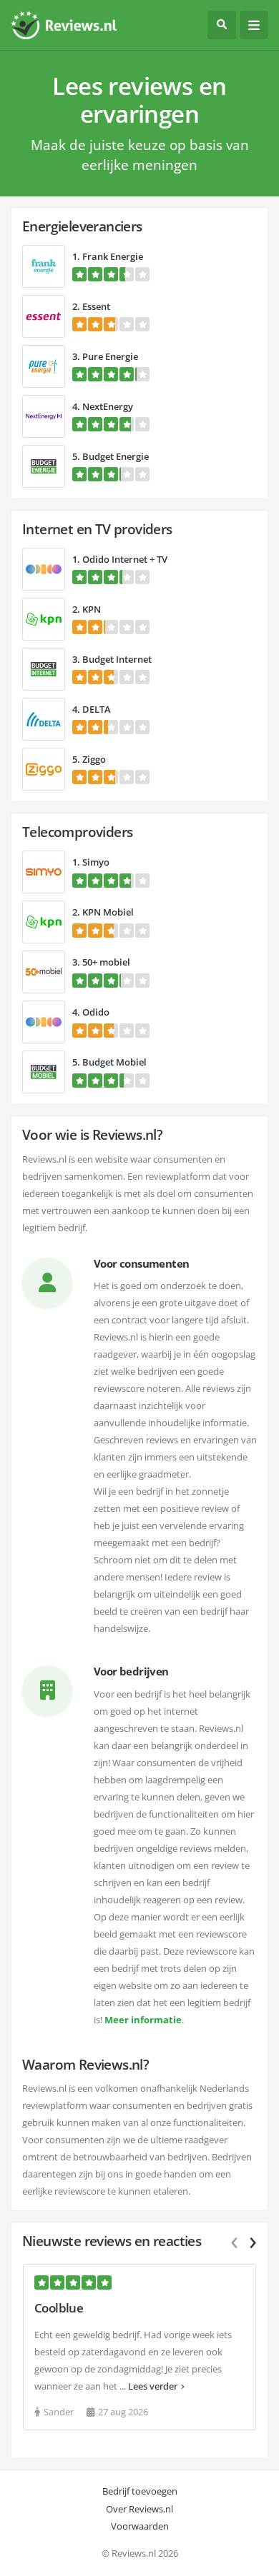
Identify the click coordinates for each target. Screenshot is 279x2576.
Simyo (96, 862)
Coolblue (59, 2308)
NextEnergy (108, 406)
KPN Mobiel (108, 912)
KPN (92, 609)
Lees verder (153, 2386)
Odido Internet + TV (125, 559)
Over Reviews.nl (139, 2509)
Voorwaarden (140, 2526)
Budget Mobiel (114, 1062)
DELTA (97, 709)
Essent (96, 306)
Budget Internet (117, 659)
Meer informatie (143, 2020)
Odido (96, 1012)
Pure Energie (110, 356)
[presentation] (245, 2240)
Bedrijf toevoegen (140, 2491)
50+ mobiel (106, 962)
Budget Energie (116, 456)
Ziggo (94, 759)
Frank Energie (113, 256)
